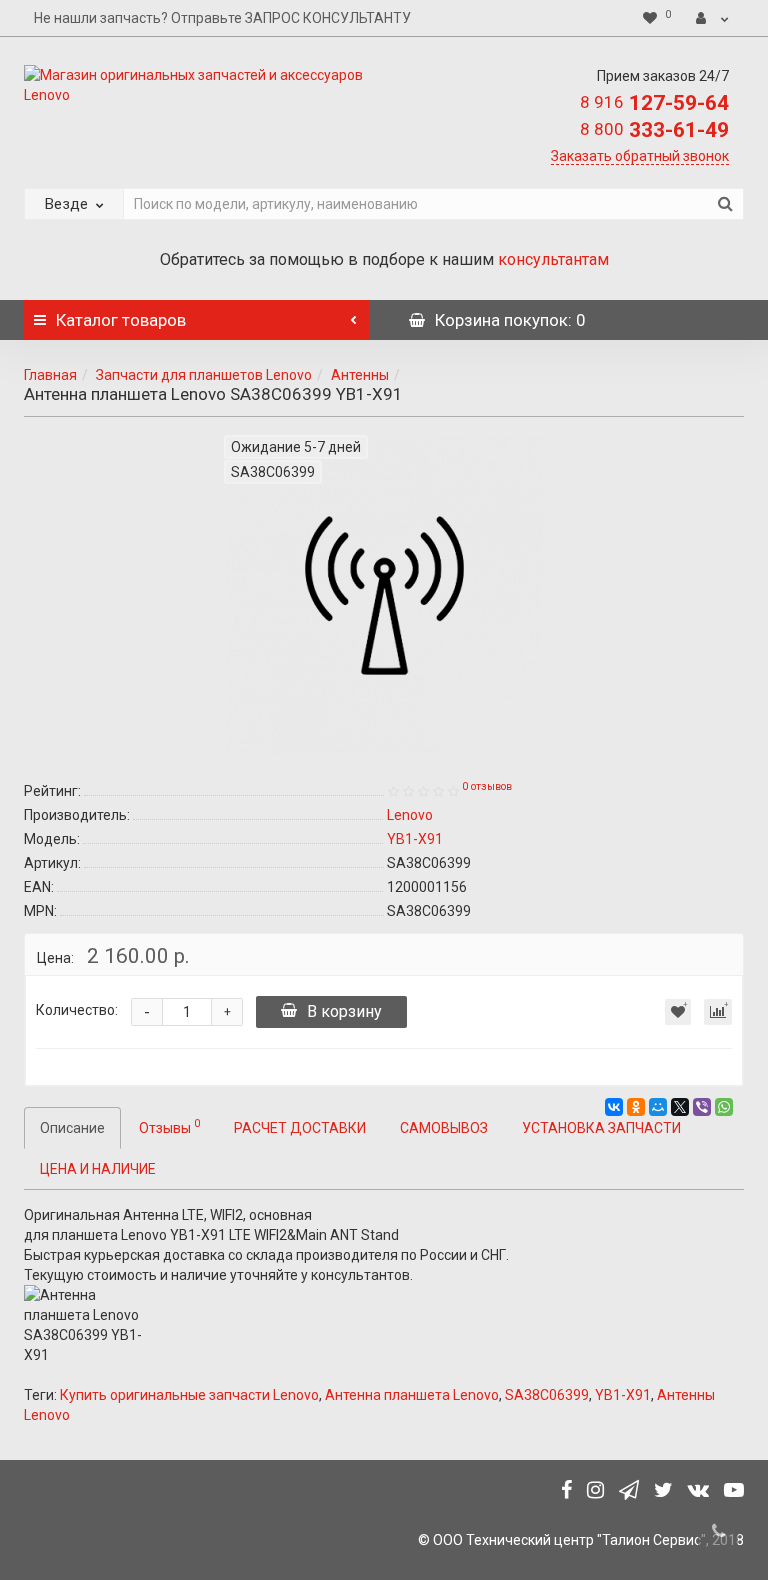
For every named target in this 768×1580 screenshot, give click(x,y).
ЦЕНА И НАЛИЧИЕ (98, 1169)
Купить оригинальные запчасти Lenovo (189, 1395)
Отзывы (169, 1126)
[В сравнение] (718, 1012)
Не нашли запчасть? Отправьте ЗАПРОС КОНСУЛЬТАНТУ (222, 18)
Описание (72, 1128)
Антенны (360, 375)
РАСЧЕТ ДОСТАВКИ (300, 1128)
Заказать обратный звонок (640, 156)
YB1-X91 (623, 1395)
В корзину (344, 1011)
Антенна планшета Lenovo (412, 1395)
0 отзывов (487, 786)
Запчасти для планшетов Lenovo (204, 375)
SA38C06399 (547, 1395)
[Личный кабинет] (712, 18)
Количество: (77, 1010)
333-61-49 (654, 130)
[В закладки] (678, 1012)
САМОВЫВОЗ (444, 1128)
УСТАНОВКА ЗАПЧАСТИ (601, 1128)
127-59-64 (654, 103)
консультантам (553, 259)
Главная (50, 375)
